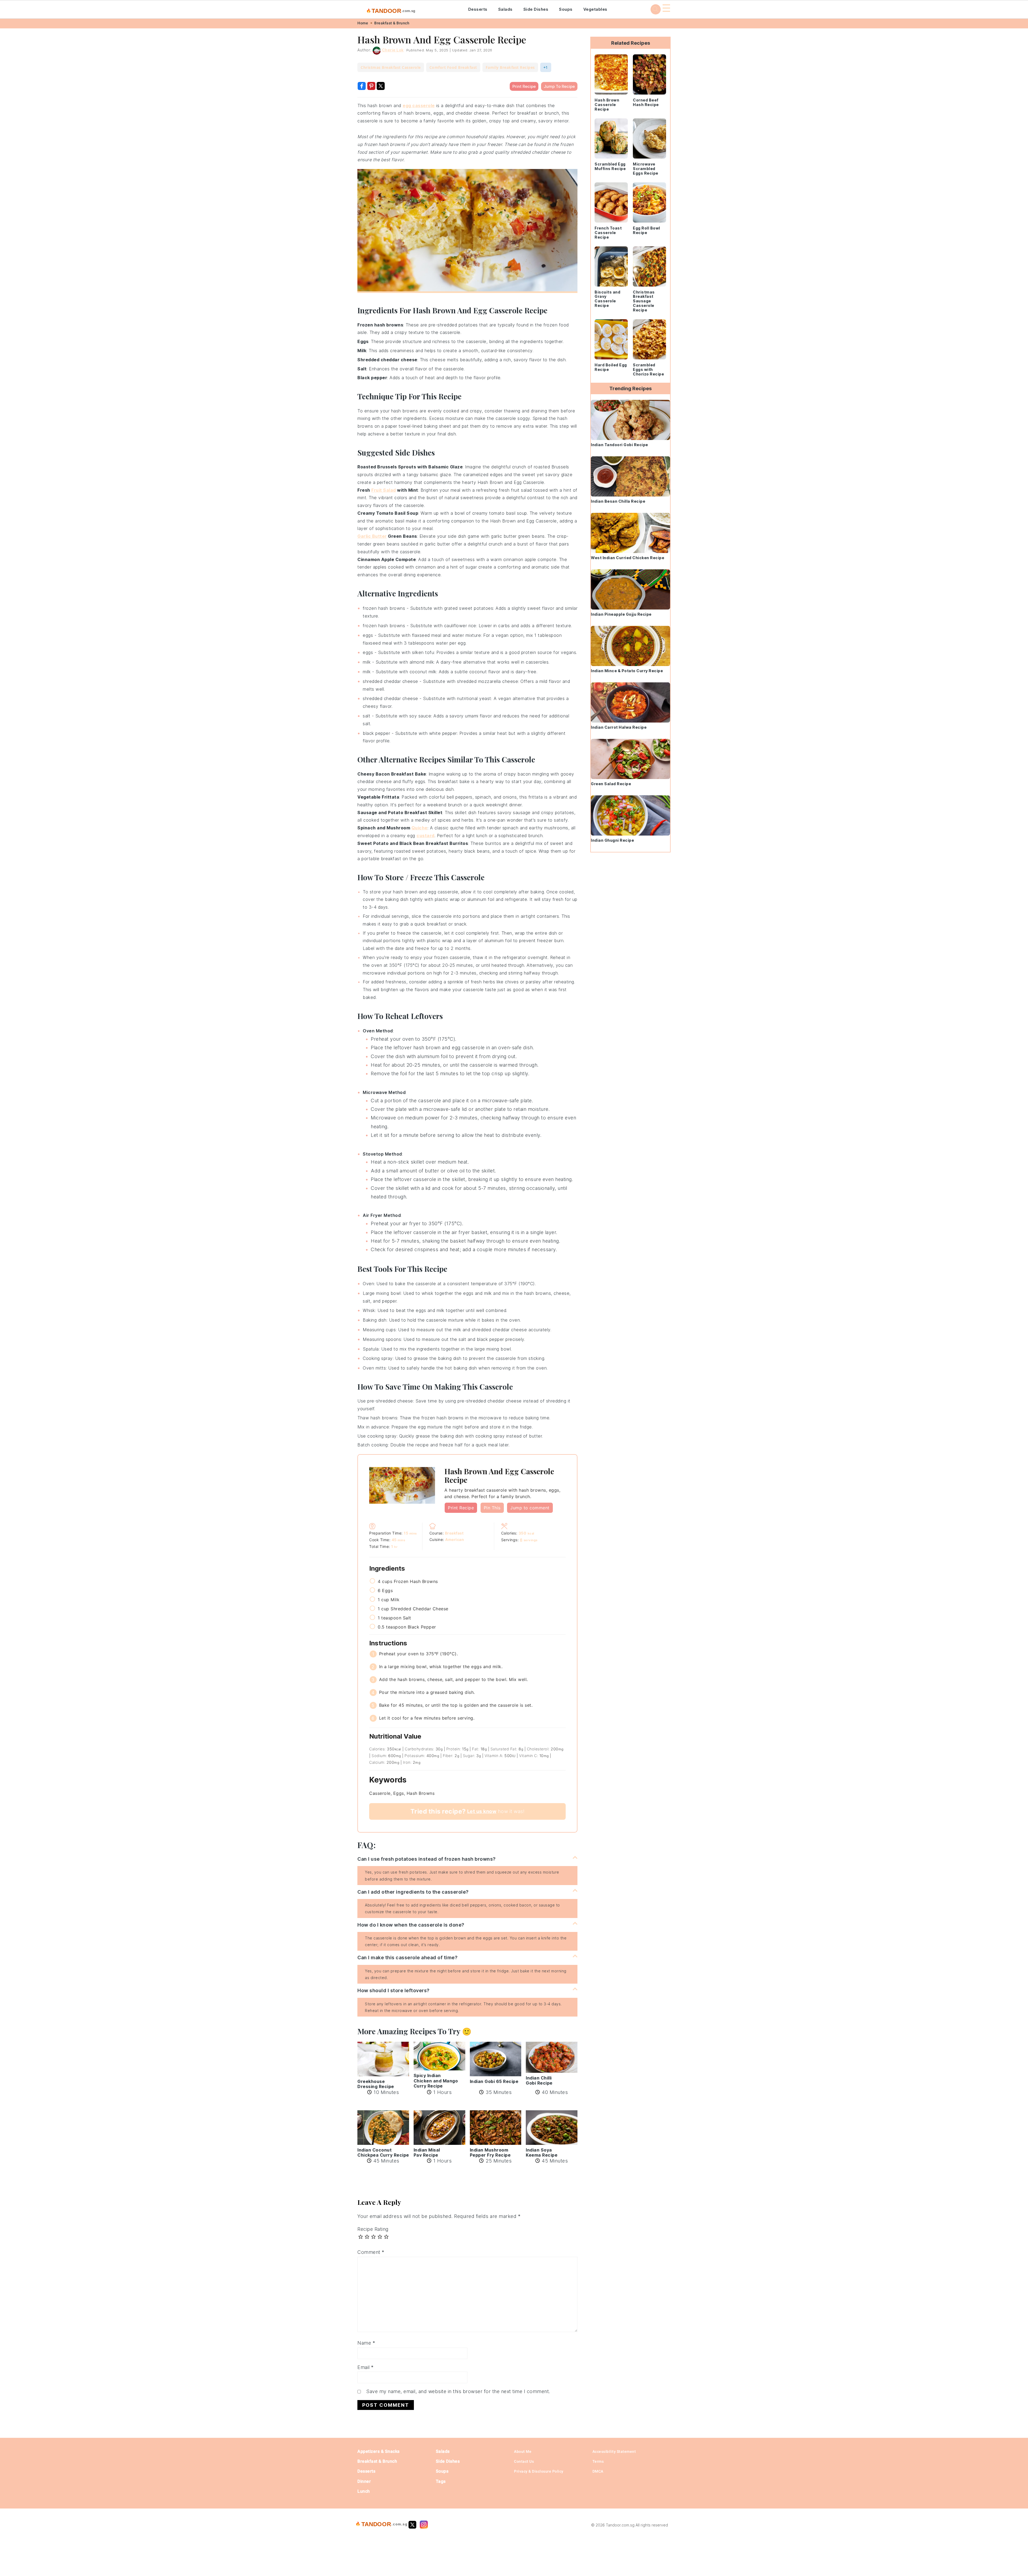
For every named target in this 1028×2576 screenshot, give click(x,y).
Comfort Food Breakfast (453, 67)
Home (363, 23)
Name (366, 2343)
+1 (546, 67)
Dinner (364, 2481)
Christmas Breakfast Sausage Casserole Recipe (644, 301)
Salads (505, 9)
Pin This (492, 1508)
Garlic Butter (372, 536)
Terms (598, 2461)
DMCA (598, 2471)
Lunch (364, 2491)
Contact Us (524, 2461)
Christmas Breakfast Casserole (391, 67)
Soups (566, 9)
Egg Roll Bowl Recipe (647, 230)
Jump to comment (530, 1508)
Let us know (482, 1811)
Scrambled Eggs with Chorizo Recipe (648, 369)
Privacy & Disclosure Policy (539, 2471)
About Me (523, 2451)
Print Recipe (524, 86)
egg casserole (419, 106)
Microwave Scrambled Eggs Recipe (646, 169)
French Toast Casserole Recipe (608, 233)
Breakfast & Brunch (392, 23)
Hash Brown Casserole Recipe (607, 105)
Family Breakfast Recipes (510, 67)
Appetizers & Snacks (379, 2451)
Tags (441, 2481)
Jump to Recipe (559, 86)
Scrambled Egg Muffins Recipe (610, 166)
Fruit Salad (384, 490)
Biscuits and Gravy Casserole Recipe (607, 299)
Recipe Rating (373, 2229)
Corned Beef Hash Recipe (646, 102)
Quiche (419, 828)
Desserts (478, 9)
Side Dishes (536, 9)
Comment (371, 2252)
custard (426, 836)
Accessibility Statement (614, 2451)
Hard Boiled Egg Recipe (611, 367)
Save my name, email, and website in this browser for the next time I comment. (458, 2391)
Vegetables (595, 9)
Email (366, 2367)
